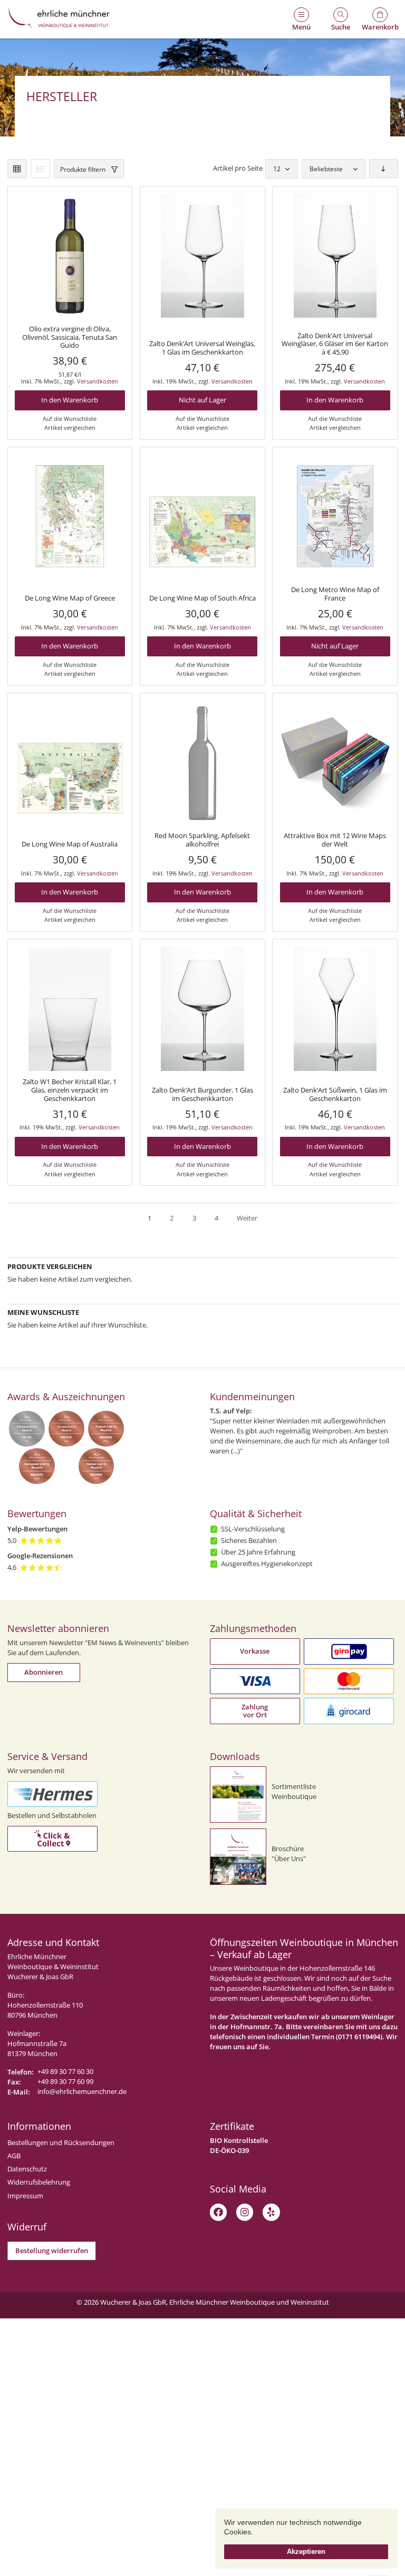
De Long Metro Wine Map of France (335, 594)
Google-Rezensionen (40, 1556)
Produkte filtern (83, 169)
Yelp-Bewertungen (37, 1529)
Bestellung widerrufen (52, 2251)
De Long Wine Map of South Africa (202, 598)
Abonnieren (44, 1672)
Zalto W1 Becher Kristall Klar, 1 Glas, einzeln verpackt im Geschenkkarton (70, 1090)
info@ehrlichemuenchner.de (82, 2092)
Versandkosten (98, 381)
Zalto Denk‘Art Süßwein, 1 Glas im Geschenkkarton (335, 1094)
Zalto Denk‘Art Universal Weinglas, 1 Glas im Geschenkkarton (202, 348)
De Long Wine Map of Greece (70, 598)
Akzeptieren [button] (306, 2552)
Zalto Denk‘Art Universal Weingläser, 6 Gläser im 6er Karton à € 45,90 (335, 344)
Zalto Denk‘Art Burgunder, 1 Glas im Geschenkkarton (202, 1094)
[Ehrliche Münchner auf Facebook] (218, 2212)
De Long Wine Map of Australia (70, 844)
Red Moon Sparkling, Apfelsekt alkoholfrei (202, 840)
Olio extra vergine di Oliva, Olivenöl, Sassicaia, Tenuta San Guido (70, 337)
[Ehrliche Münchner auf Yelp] (271, 2212)
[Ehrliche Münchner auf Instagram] (245, 2212)
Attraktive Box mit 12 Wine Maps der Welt (335, 840)
